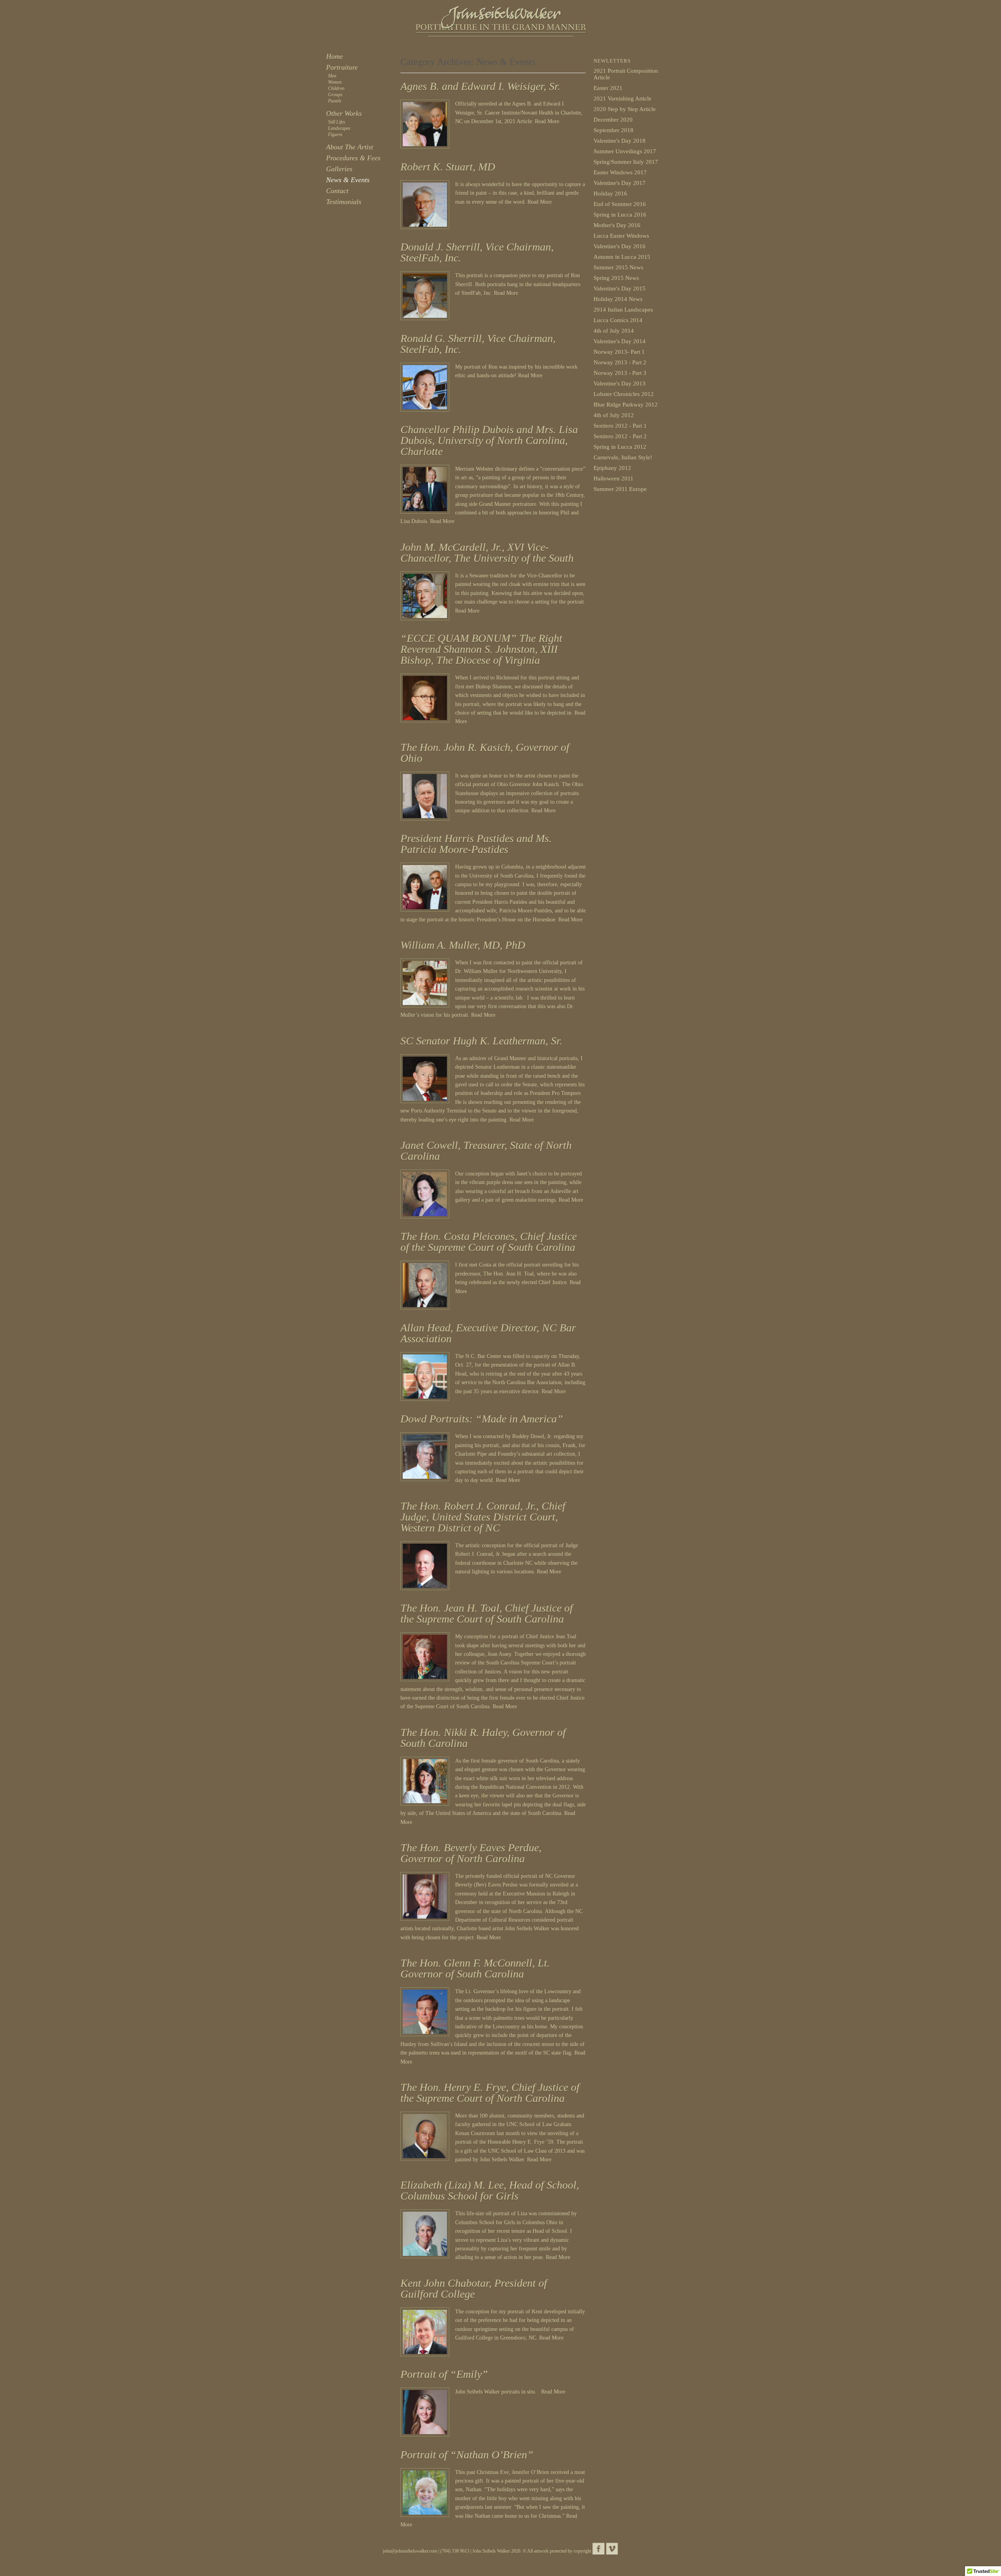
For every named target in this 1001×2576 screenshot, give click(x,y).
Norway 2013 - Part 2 (620, 362)
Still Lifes (337, 122)
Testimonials (344, 202)
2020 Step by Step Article (625, 109)
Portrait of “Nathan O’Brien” (467, 2455)
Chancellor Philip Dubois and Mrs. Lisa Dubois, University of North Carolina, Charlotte (489, 440)
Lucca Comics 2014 (618, 320)
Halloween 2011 (614, 478)
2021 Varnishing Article (622, 99)
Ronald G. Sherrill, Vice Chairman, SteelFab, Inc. (478, 344)
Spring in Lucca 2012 (620, 447)
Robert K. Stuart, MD (448, 167)
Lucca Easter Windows (621, 236)
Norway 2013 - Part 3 (620, 373)
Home (335, 56)
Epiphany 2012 (612, 468)
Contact (337, 191)
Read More (547, 121)
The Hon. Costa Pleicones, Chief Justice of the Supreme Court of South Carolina (489, 1242)
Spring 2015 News (616, 278)
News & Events (348, 180)
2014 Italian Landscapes (623, 310)
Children (336, 88)
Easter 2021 (608, 88)
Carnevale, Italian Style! (623, 457)
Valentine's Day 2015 (620, 288)
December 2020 (613, 120)
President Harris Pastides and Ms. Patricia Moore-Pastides (476, 844)
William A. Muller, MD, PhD (463, 945)
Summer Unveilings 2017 (625, 151)
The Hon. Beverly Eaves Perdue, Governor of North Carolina (471, 1853)
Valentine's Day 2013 (620, 383)
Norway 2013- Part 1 (619, 352)
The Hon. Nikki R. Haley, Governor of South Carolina (483, 1738)
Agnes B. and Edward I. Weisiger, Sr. (480, 86)
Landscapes (339, 128)
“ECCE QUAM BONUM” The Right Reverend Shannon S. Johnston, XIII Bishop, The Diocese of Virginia (481, 649)
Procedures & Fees (353, 158)
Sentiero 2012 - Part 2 (620, 436)
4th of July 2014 (614, 331)
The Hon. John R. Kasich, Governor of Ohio (485, 753)
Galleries (339, 169)
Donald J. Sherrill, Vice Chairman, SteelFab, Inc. (477, 252)
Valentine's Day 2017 (620, 183)
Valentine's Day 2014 (620, 341)
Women (335, 82)
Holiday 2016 (610, 193)
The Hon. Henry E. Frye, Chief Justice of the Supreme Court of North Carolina (490, 2093)
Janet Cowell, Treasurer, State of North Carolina (486, 1151)
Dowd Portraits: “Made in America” (482, 1419)
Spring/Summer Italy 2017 (626, 162)
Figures (335, 134)
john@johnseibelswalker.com (410, 2551)
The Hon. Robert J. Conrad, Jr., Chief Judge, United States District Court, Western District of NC (483, 1517)
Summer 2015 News (618, 267)
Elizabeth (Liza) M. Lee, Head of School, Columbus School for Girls (490, 2190)
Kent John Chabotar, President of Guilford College (474, 2288)
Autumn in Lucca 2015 (622, 257)
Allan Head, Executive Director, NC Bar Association (488, 1333)
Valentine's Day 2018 (620, 141)
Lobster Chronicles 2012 (624, 394)
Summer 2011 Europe (620, 489)
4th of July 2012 (614, 415)
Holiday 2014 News (618, 299)
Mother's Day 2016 (617, 225)
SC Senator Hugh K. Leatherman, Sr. (481, 1041)
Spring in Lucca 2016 (620, 215)
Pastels (335, 101)
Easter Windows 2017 (620, 172)
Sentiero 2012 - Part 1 (620, 426)
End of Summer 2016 (620, 204)
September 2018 (614, 130)
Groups (335, 95)
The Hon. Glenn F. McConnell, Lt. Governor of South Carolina (475, 1968)
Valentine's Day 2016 (620, 246)
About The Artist (350, 147)
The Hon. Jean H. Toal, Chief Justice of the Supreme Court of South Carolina (487, 1613)
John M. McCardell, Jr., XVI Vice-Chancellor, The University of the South (487, 553)
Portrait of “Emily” (444, 2374)
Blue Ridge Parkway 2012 (626, 405)
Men (332, 76)
